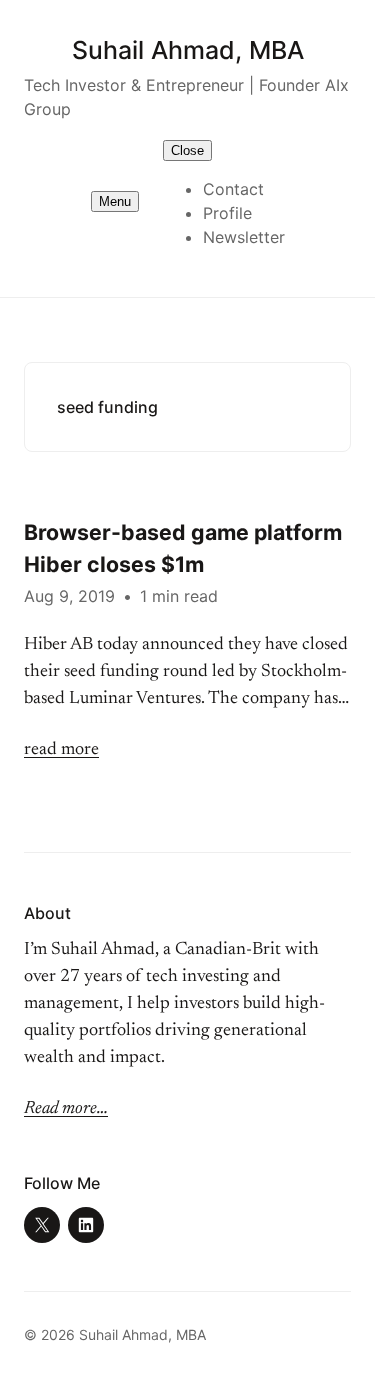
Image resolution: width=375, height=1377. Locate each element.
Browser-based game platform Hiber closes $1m (183, 548)
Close (187, 150)
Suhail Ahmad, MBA (188, 50)
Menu (115, 201)
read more (61, 750)
